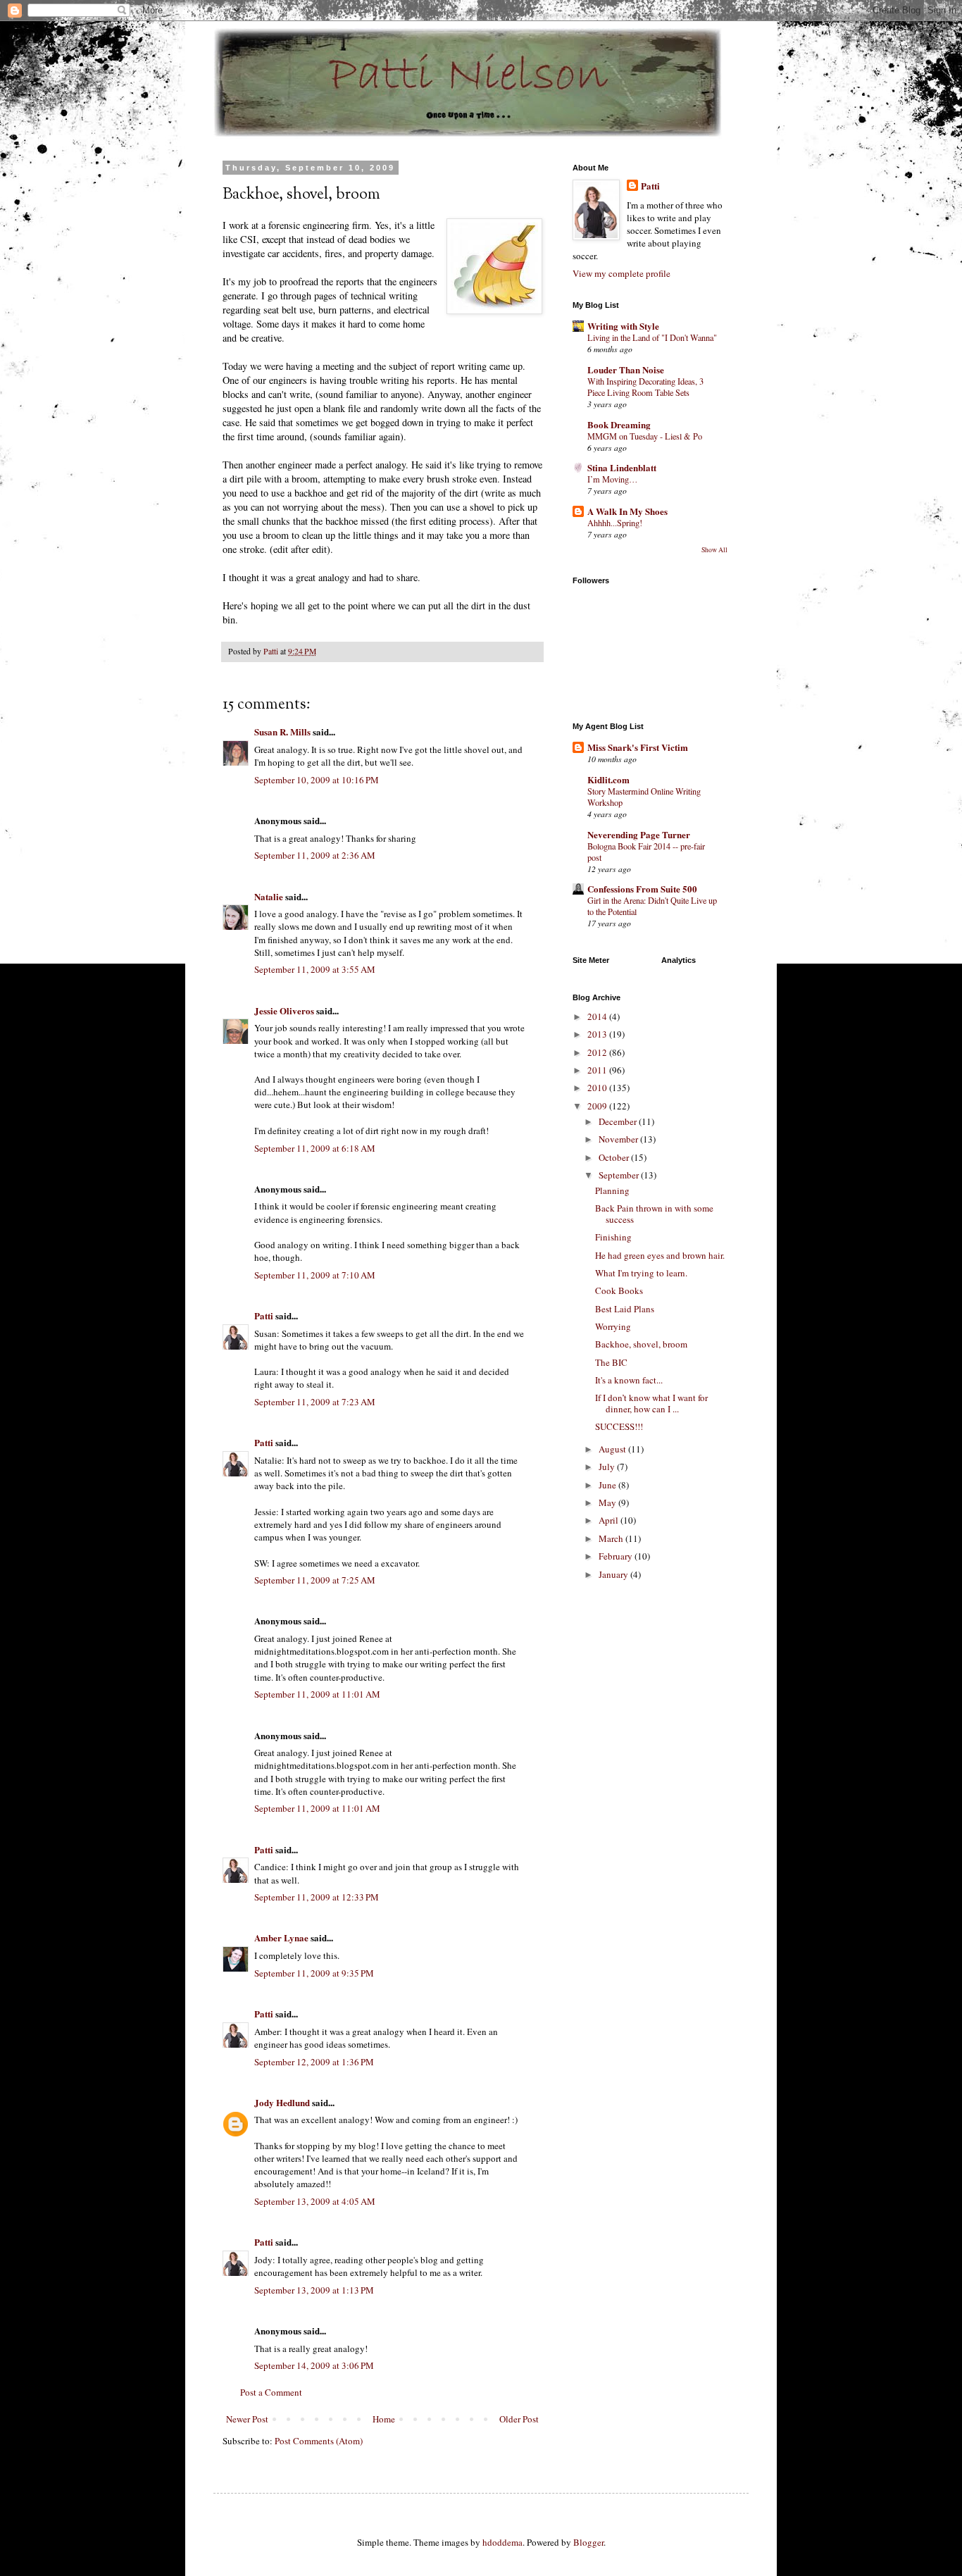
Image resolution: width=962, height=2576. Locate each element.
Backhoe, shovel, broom (641, 1344)
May (608, 1502)
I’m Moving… (612, 479)
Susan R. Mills (282, 732)
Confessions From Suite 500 (642, 889)
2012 (598, 1052)
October (615, 1157)
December (619, 1121)
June (608, 1485)
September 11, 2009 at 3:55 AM (315, 969)
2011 (598, 1070)
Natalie (269, 896)
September (620, 1175)
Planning (612, 1190)
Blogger (588, 2542)
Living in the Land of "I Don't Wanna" (652, 337)
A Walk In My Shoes (627, 511)
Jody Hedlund (282, 2102)
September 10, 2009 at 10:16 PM (317, 780)
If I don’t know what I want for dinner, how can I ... (651, 1403)
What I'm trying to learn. (641, 1273)
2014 (598, 1016)
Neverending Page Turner (639, 834)
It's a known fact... (629, 1380)
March (612, 1538)
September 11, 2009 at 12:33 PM (317, 1897)
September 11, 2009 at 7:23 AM (315, 1402)
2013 (598, 1034)
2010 (598, 1088)
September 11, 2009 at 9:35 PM (314, 1973)
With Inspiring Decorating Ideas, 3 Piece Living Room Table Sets (645, 387)
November (619, 1139)
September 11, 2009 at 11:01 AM (317, 1694)
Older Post (519, 2419)
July (608, 1467)
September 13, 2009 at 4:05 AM (315, 2201)
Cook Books (619, 1290)
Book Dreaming (619, 424)
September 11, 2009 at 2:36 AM (315, 855)
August (613, 1449)
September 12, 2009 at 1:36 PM (314, 2062)
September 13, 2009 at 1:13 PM (314, 2290)
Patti (264, 1315)
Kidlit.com (608, 779)
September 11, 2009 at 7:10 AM (315, 1275)
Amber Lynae (281, 1937)
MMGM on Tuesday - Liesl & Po (645, 436)
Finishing (613, 1237)
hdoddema (502, 2542)
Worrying (613, 1326)
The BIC (611, 1362)
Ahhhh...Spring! (615, 523)
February (617, 1556)
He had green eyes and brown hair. (660, 1255)
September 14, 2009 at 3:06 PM (314, 2365)
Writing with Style (623, 326)
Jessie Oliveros (284, 1010)
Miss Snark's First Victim (638, 747)
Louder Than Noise (626, 369)
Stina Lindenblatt (622, 467)
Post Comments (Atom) (319, 2441)
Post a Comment (271, 2392)
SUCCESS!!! (619, 1426)
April (610, 1520)
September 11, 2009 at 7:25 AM (315, 1580)
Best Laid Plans (625, 1309)
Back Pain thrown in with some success (654, 1214)
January (614, 1574)
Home (384, 2419)
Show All (714, 550)
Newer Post (247, 2419)
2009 (598, 1106)
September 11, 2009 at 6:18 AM (315, 1148)
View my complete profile (621, 273)
